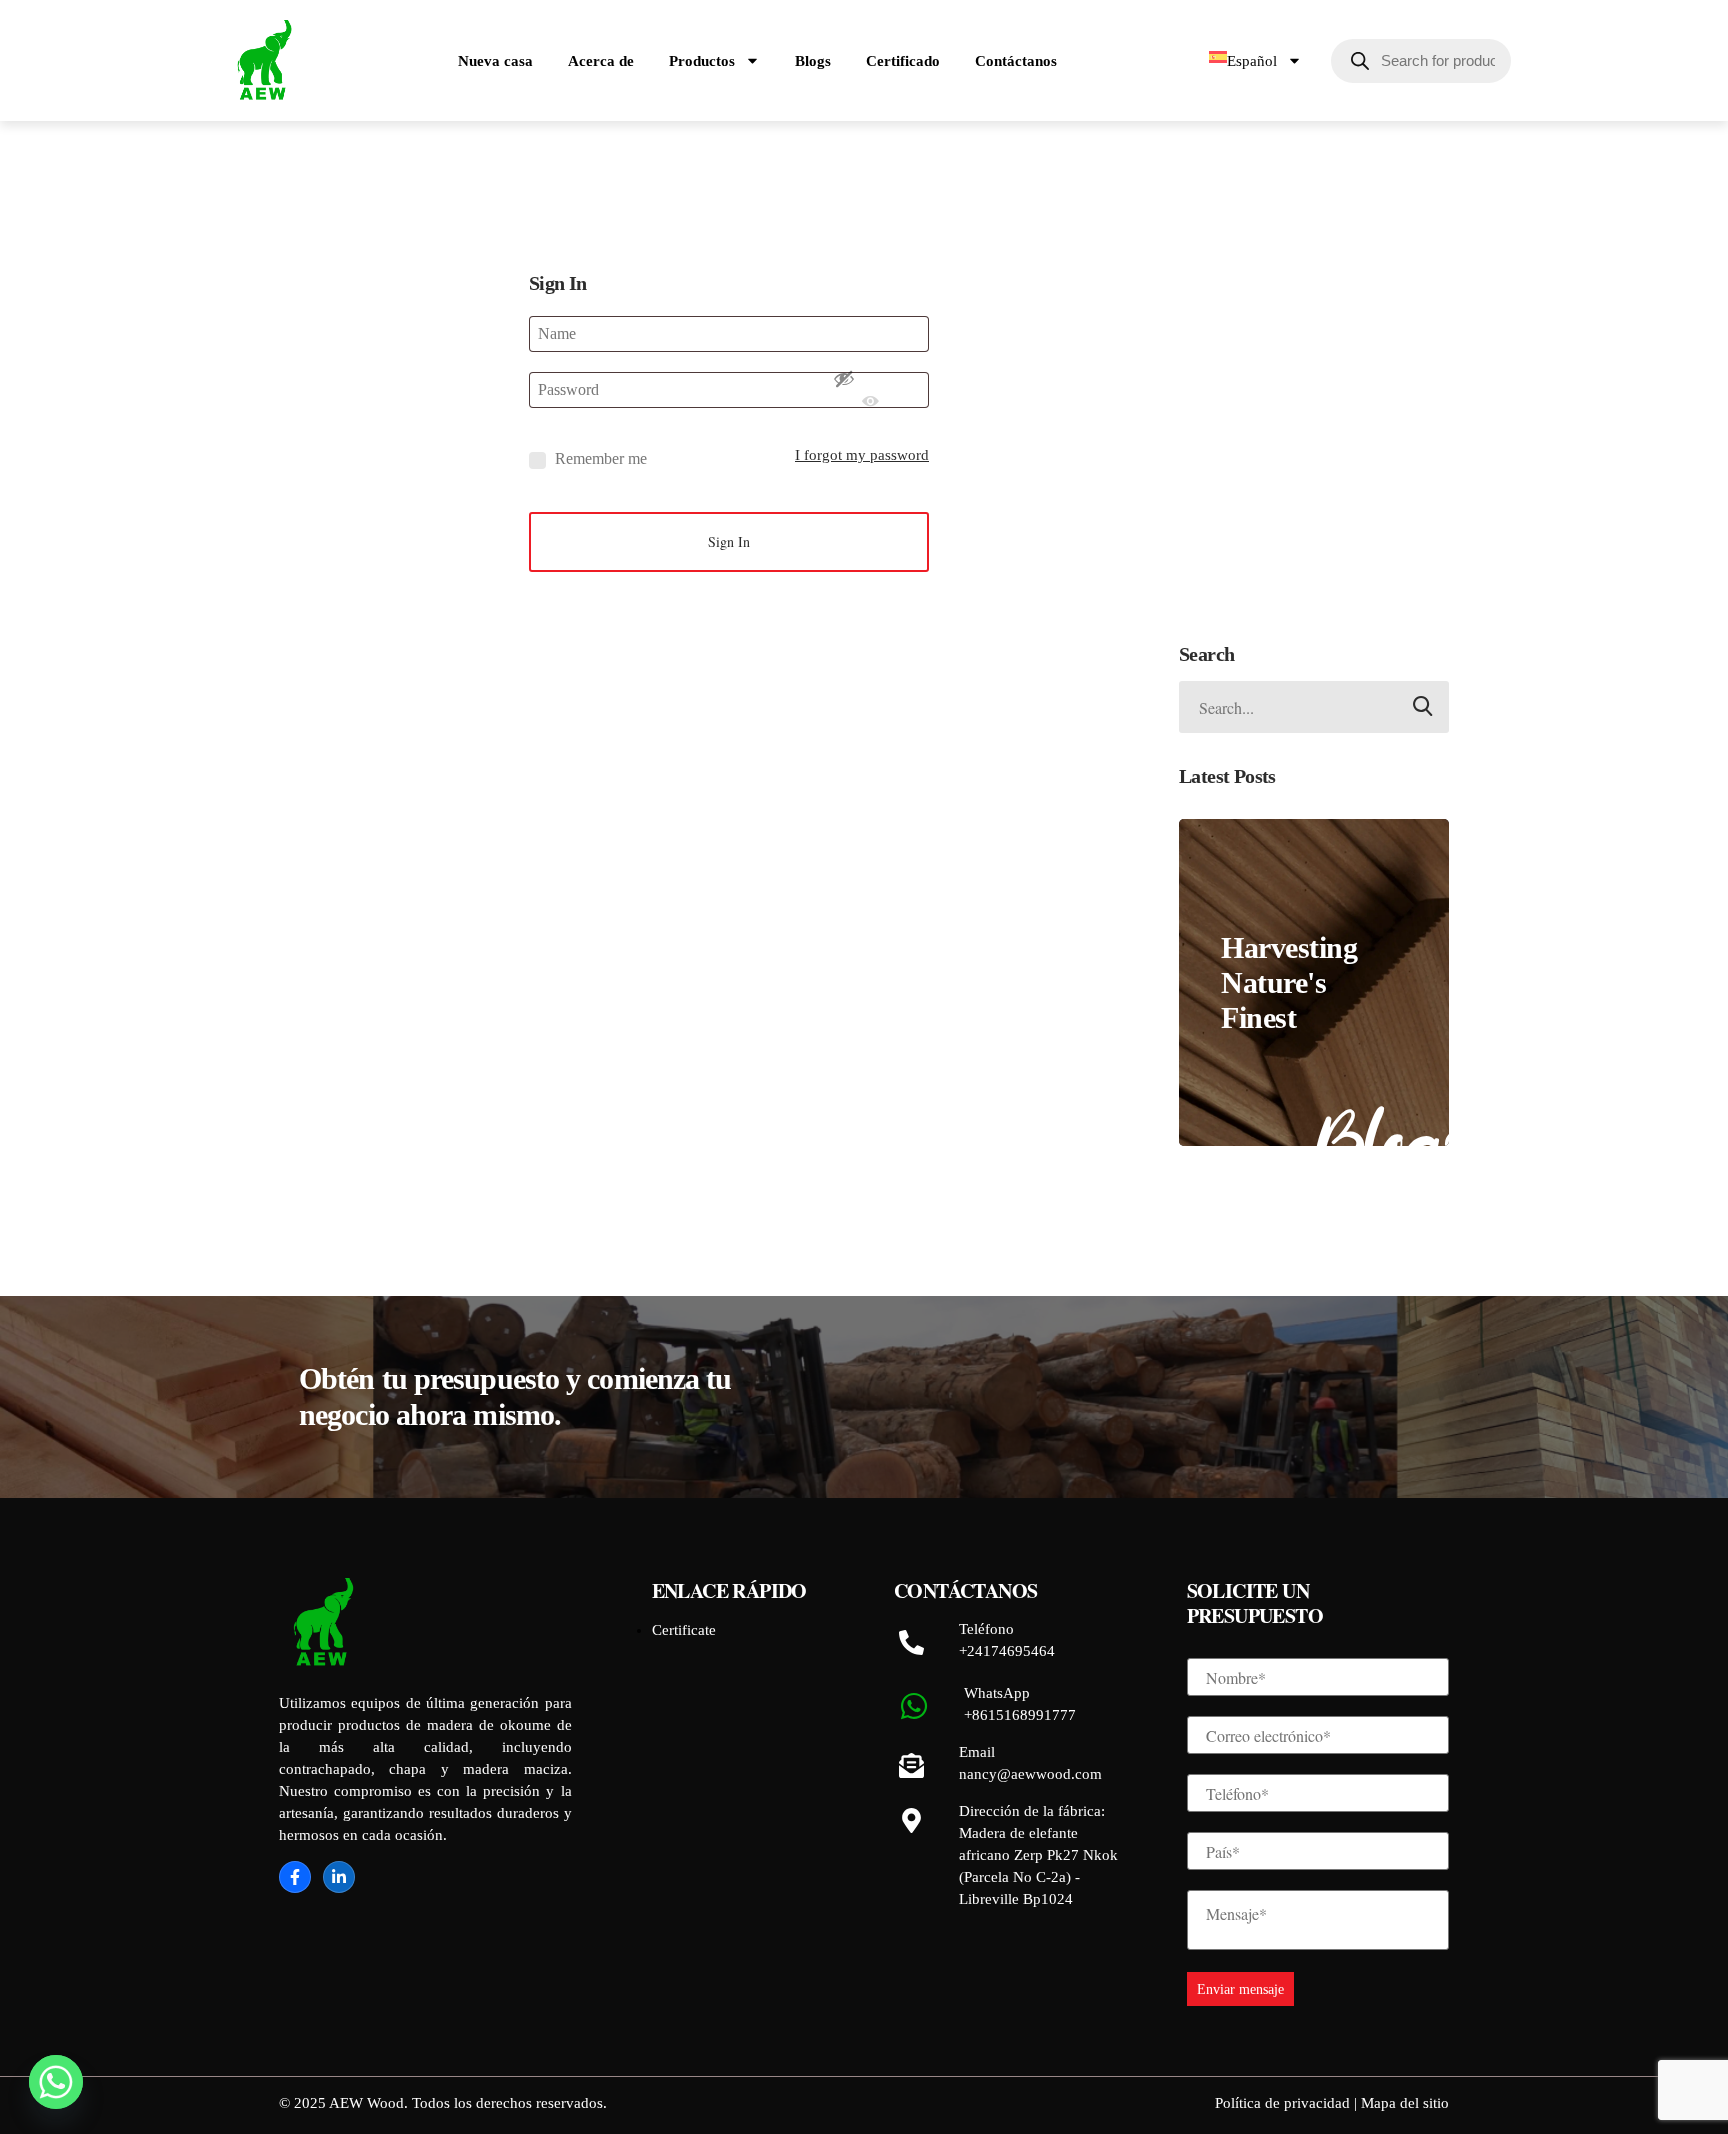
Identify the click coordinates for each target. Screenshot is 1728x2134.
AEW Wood (366, 2103)
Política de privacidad (1284, 2103)
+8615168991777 (1020, 1715)
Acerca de (601, 61)
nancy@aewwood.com (1030, 1774)
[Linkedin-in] (339, 1877)
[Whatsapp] (56, 2082)
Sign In (729, 541)
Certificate (684, 1630)
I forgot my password (862, 455)
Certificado (903, 61)
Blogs (813, 61)
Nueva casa (495, 61)
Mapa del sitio (1405, 2103)
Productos (702, 61)
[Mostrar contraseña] (870, 390)
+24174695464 (1007, 1651)
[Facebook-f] (295, 1877)
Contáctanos (1016, 61)
